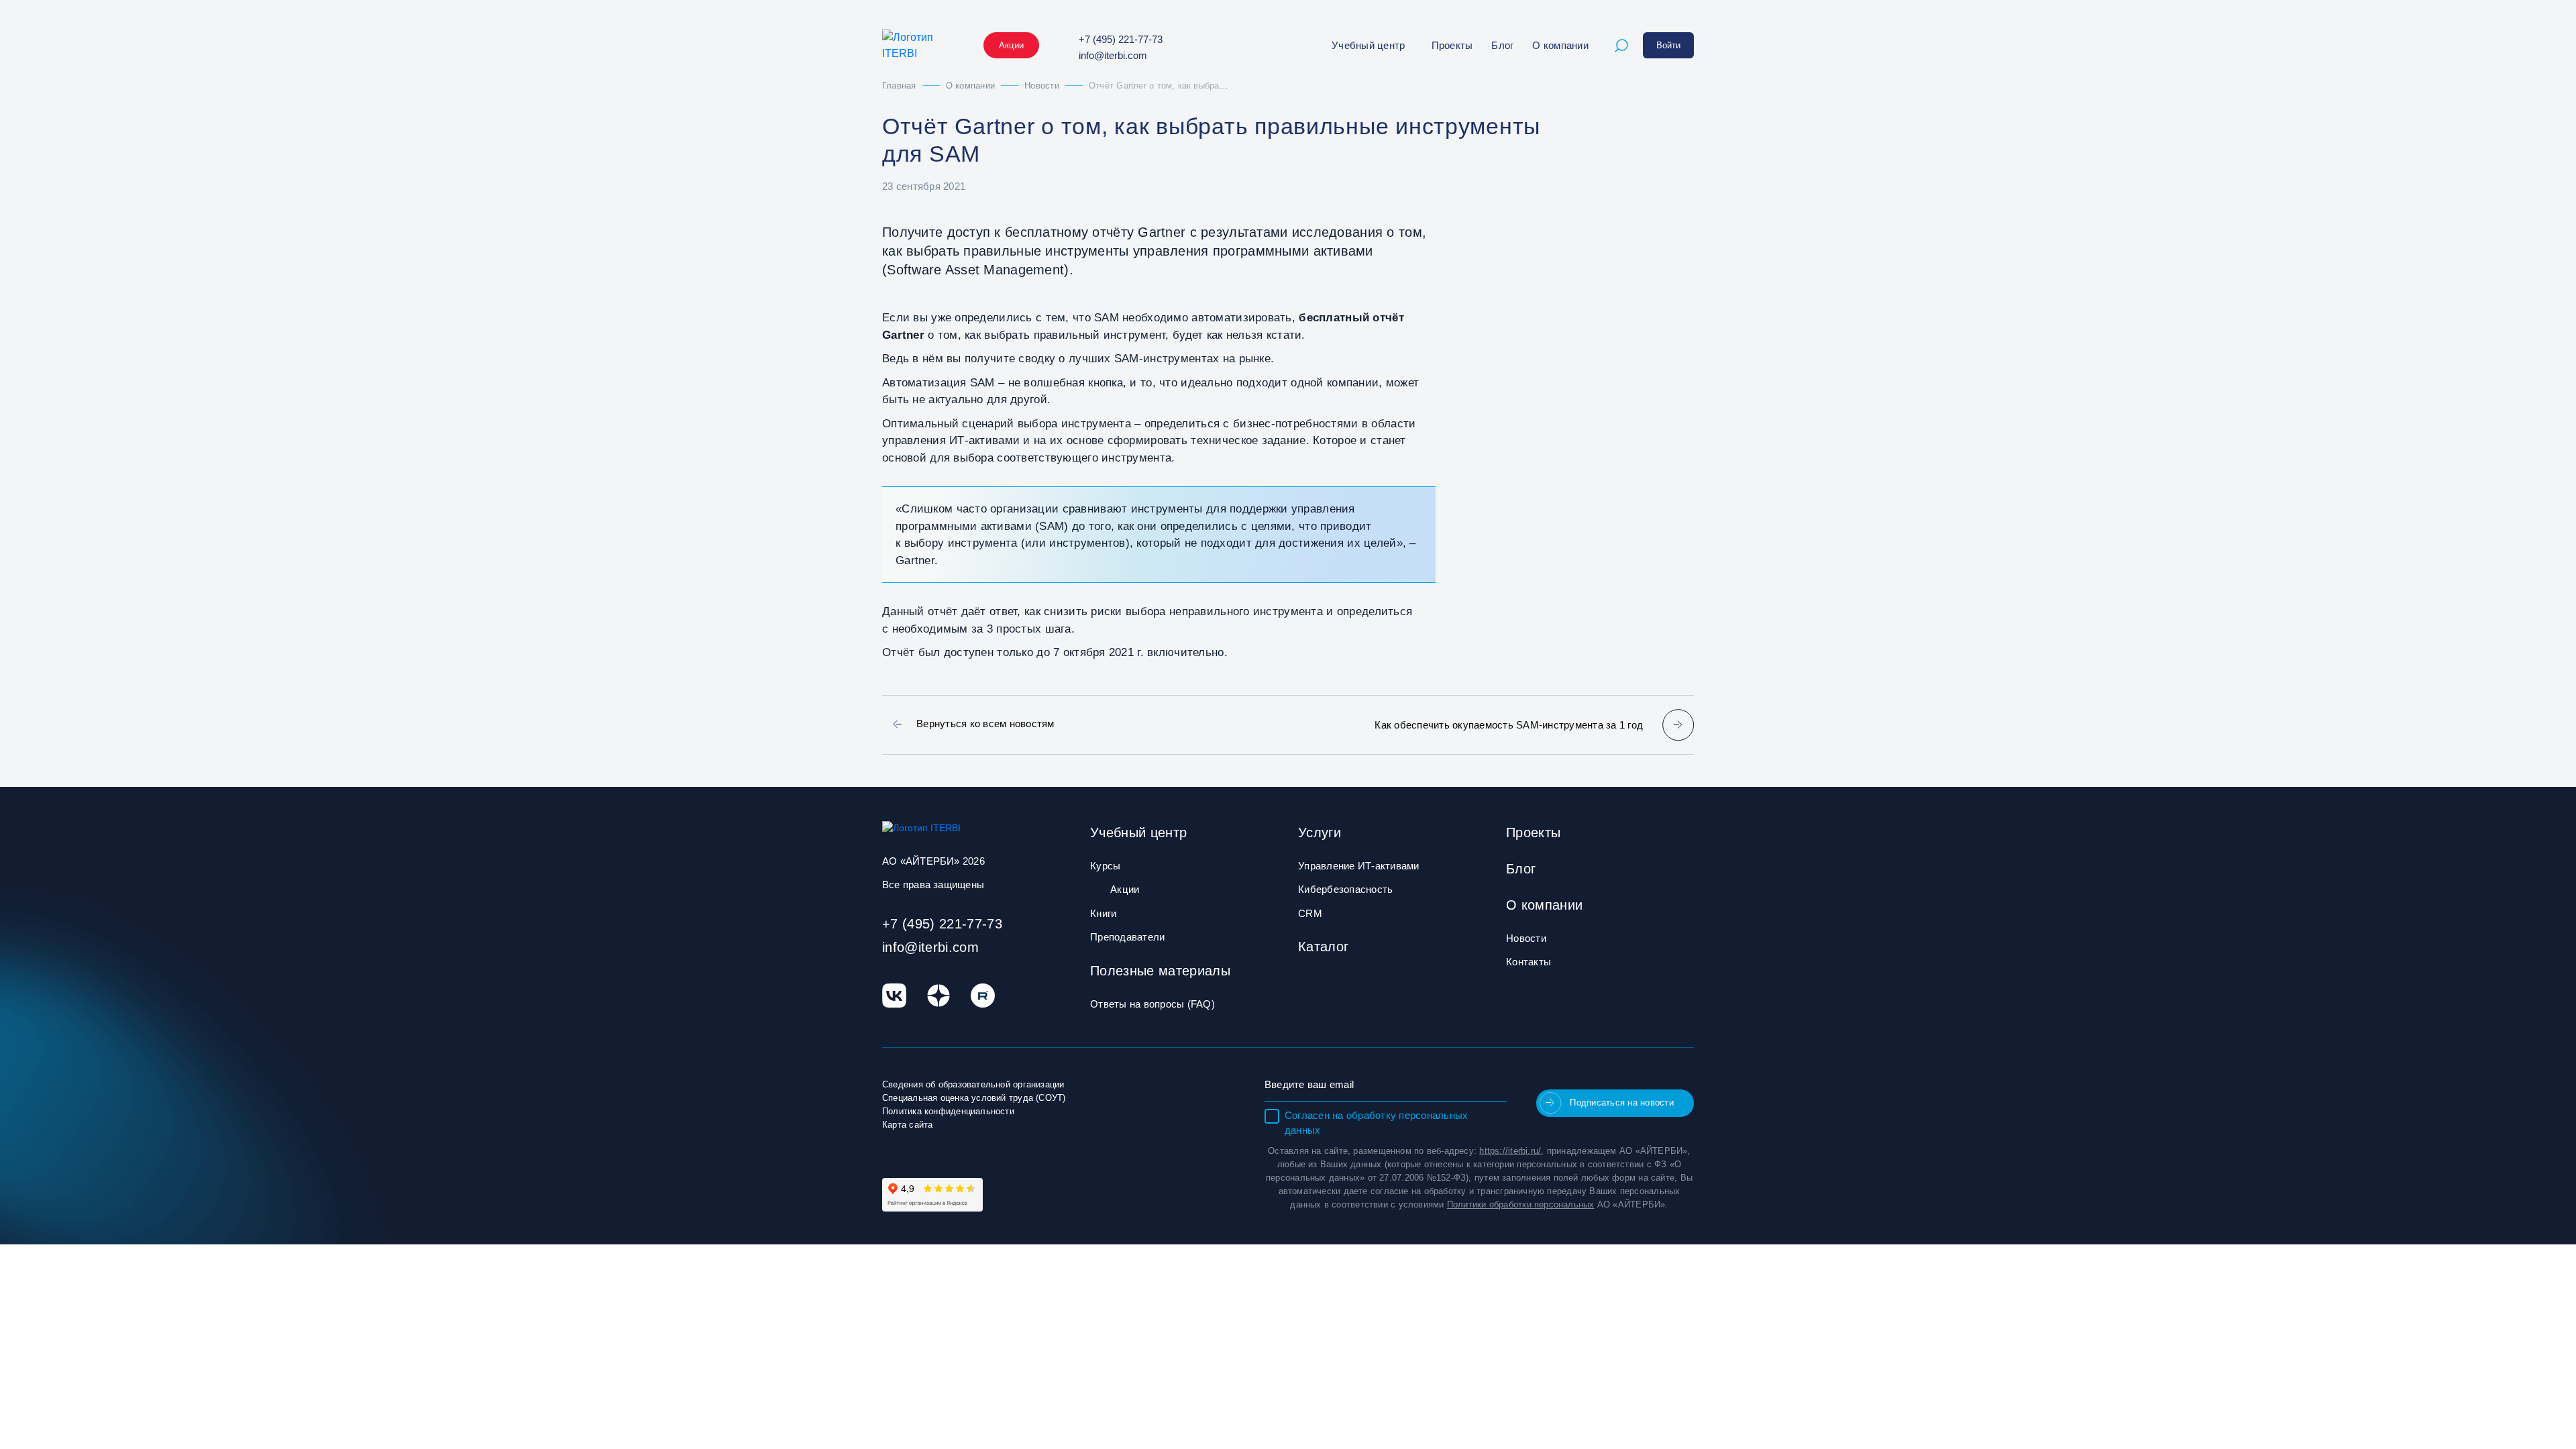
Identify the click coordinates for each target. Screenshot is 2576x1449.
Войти (1668, 45)
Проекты (1452, 45)
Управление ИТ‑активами (1359, 866)
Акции (1011, 45)
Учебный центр (1368, 45)
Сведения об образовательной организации (973, 1084)
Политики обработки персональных (1521, 1204)
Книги (1103, 913)
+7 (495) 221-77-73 (1121, 39)
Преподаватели (1127, 937)
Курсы (1105, 866)
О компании (1560, 45)
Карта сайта (907, 1125)
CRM (1310, 913)
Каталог (1323, 947)
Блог (1502, 45)
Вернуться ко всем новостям (985, 723)
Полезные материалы (1160, 971)
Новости (1526, 938)
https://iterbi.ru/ (1510, 1151)
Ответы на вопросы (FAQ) (1152, 1004)
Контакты (1528, 962)
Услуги (1320, 833)
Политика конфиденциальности (948, 1111)
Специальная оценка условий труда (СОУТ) (974, 1098)
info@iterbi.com (1113, 55)
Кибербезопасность (1345, 889)
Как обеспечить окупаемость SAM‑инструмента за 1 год (1509, 725)
